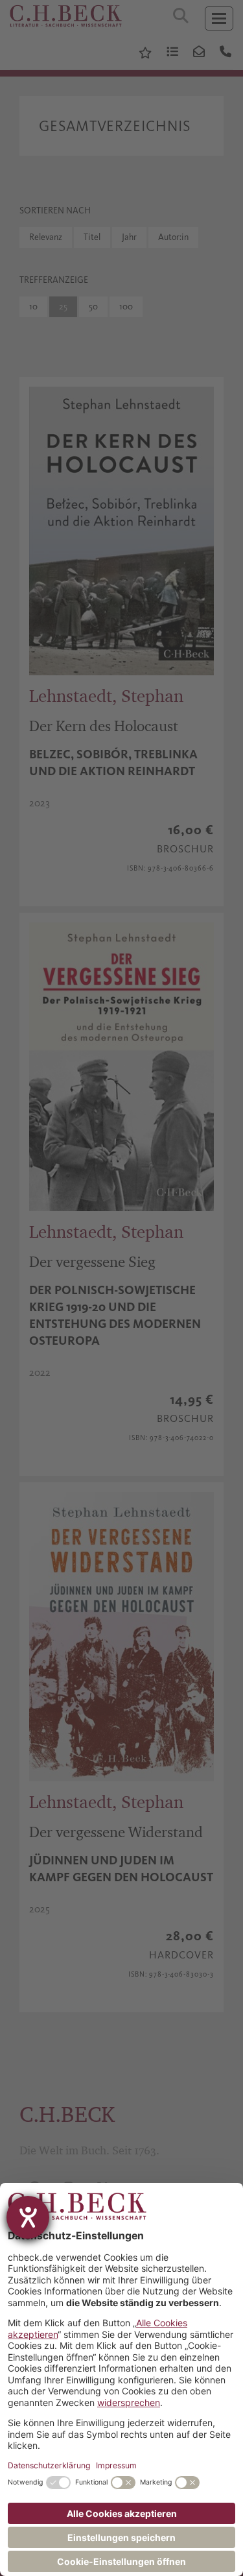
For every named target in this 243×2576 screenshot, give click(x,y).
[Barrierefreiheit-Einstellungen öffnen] (28, 2217)
